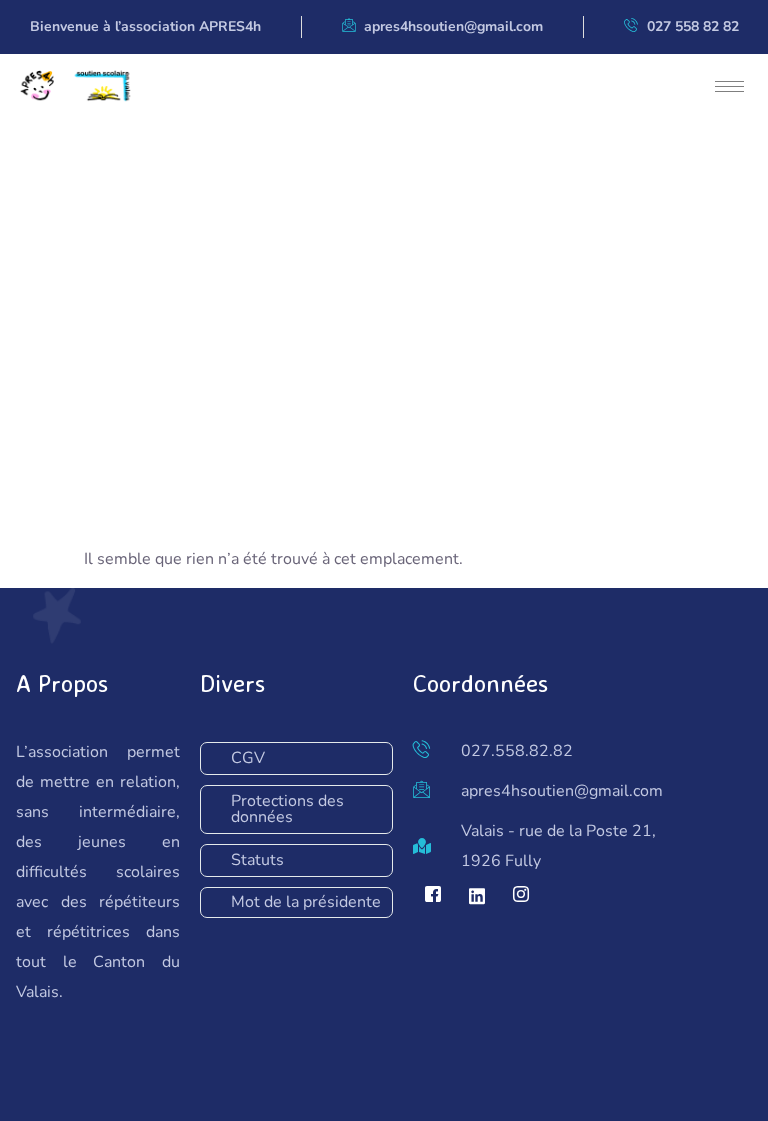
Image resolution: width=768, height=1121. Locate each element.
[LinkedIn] (477, 896)
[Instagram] (521, 896)
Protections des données (287, 809)
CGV (248, 758)
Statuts (257, 860)
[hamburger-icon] (729, 86)
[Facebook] (433, 896)
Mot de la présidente (306, 902)
